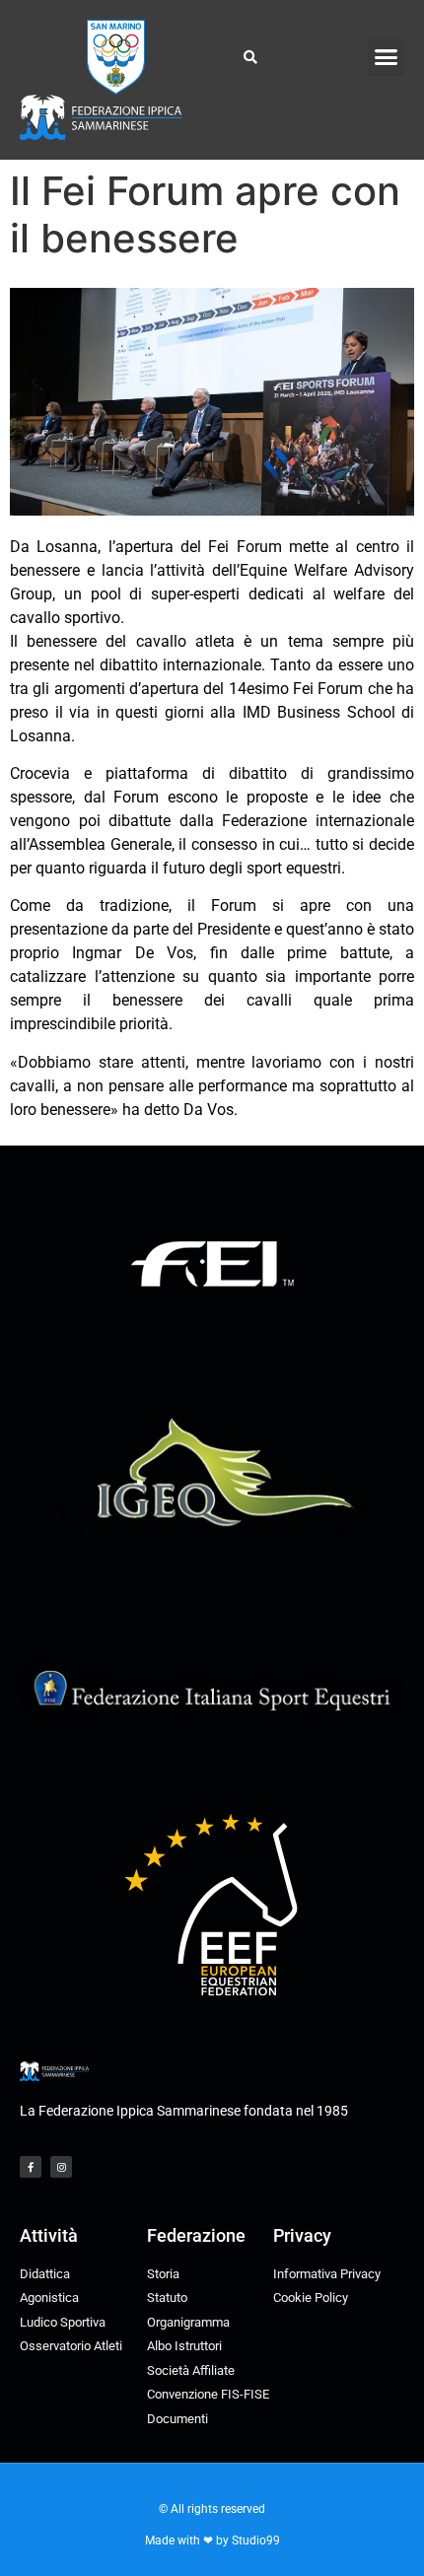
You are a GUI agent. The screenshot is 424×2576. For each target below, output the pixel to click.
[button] (387, 57)
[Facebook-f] (31, 2167)
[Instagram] (61, 2167)
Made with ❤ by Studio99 (212, 2541)
